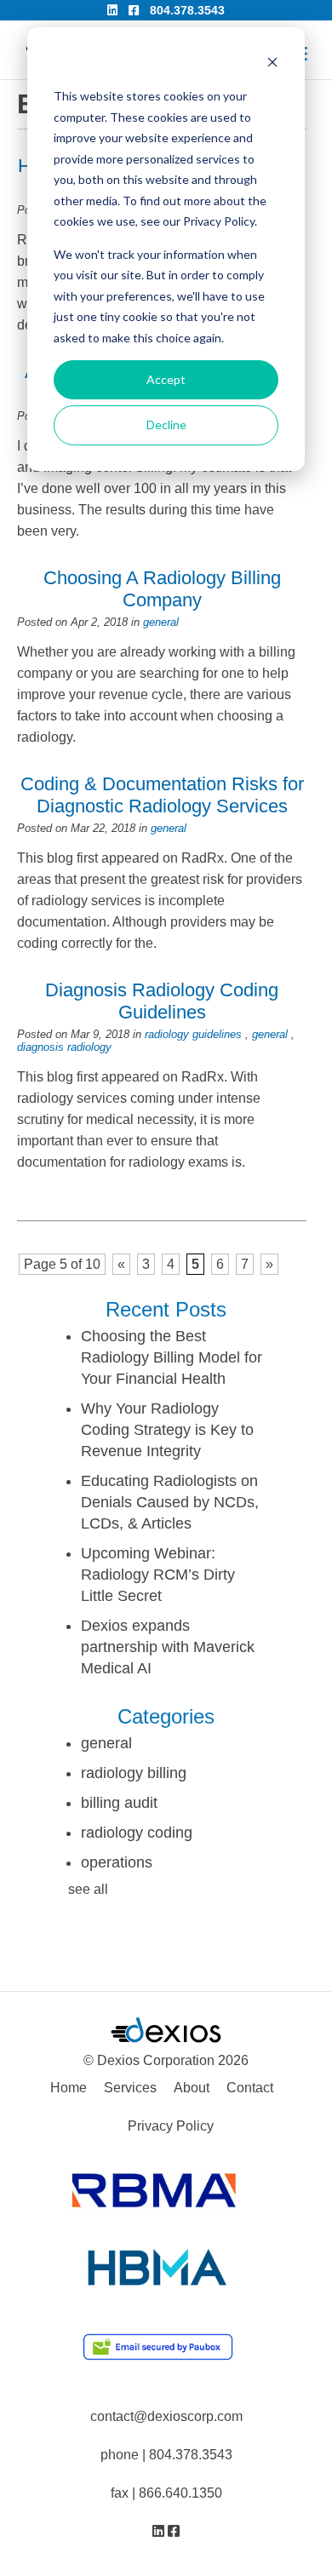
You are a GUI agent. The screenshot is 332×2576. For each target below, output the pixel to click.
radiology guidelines (193, 1034)
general (161, 622)
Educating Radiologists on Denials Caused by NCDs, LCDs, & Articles (170, 1502)
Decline (166, 425)
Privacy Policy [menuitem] (171, 2126)
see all (88, 1889)
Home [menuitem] (69, 2088)
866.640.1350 (180, 2493)
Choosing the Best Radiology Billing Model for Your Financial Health (172, 1357)
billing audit (119, 1803)
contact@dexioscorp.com (166, 2416)
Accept (166, 379)
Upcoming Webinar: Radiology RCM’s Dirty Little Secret (158, 1575)
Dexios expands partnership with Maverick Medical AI (168, 1647)
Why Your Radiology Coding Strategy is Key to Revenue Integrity (167, 1430)
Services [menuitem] (130, 2088)
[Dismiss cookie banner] (272, 64)
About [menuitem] (192, 2088)
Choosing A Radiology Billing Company (162, 589)
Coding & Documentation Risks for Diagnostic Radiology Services (162, 795)
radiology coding (137, 1833)
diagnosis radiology (64, 1047)
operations (117, 1862)
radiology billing (134, 1773)
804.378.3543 (187, 10)
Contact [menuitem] (250, 2088)
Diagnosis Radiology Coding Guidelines (162, 1001)
